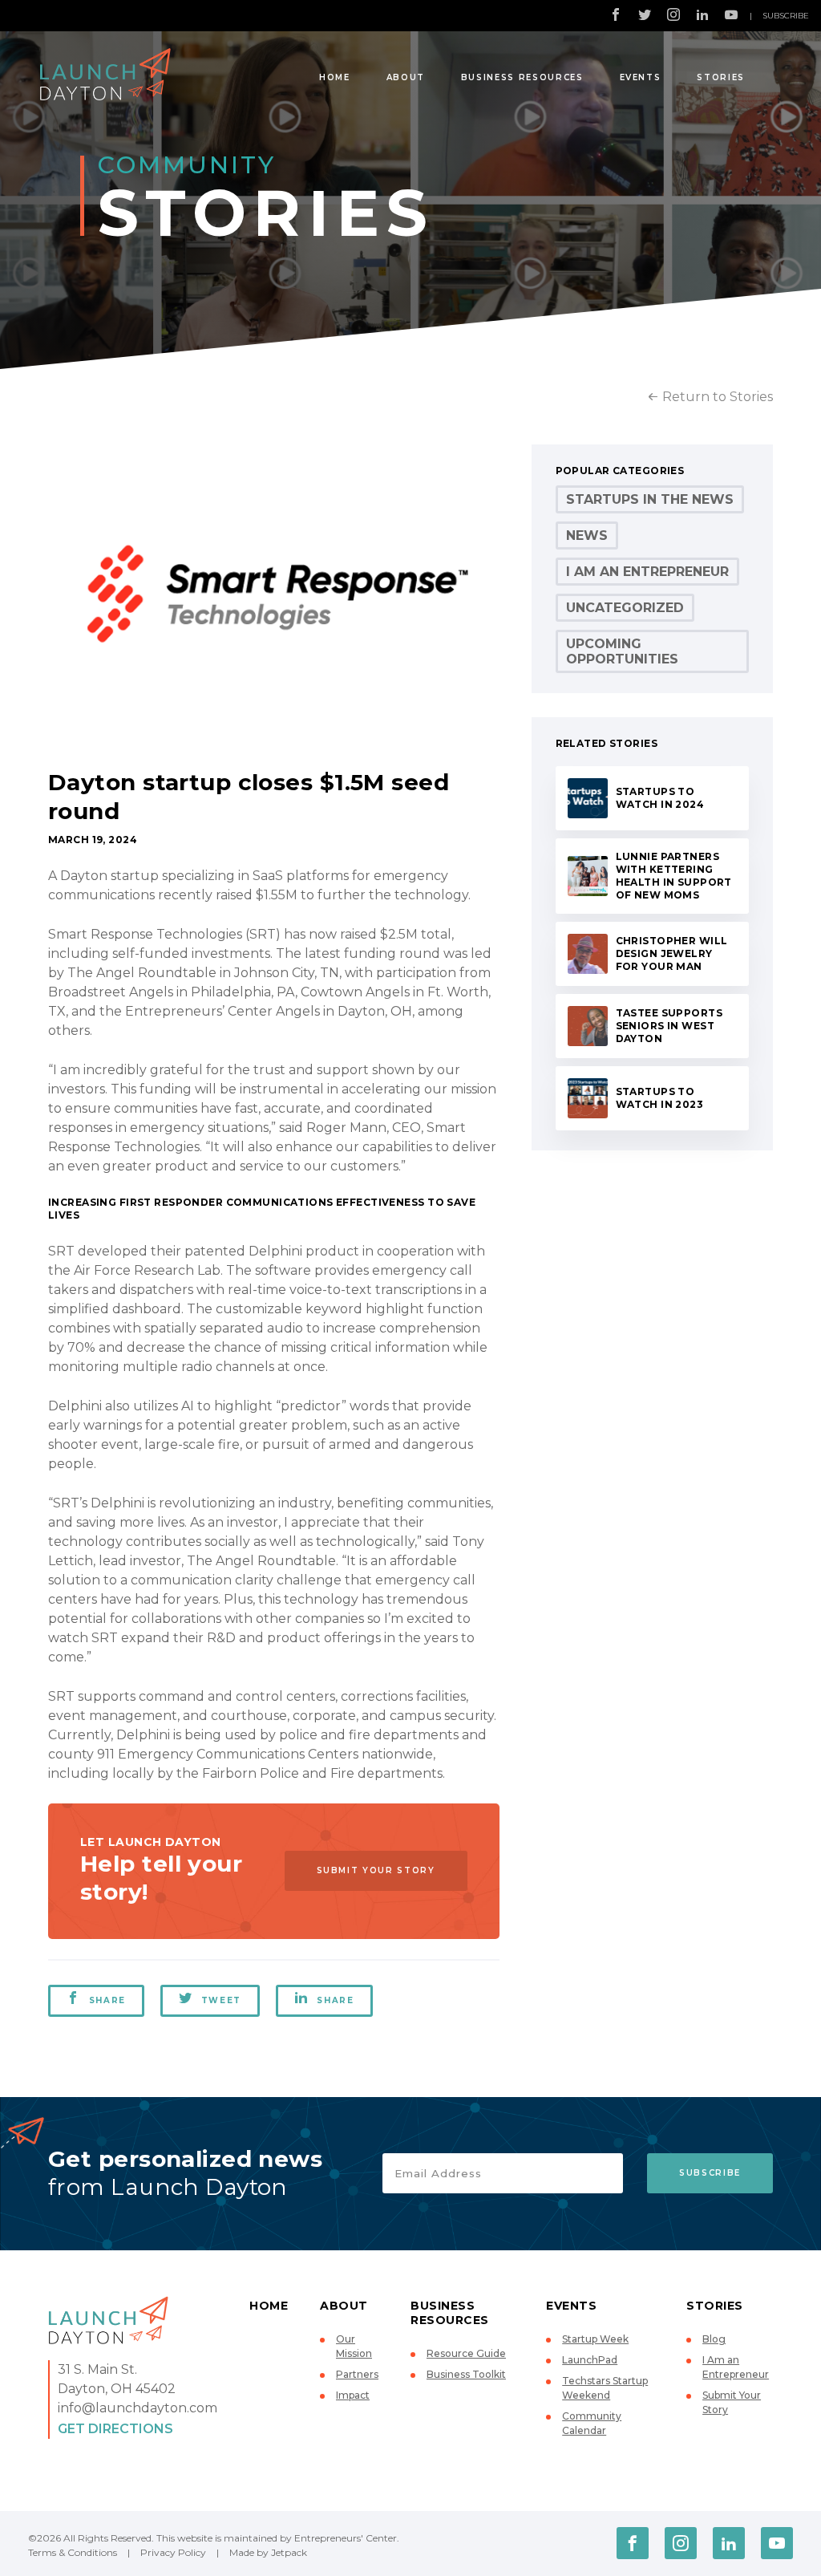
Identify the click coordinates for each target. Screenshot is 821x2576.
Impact (353, 2395)
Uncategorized (625, 608)
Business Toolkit (466, 2374)
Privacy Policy (173, 2552)
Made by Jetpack (268, 2552)
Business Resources (522, 77)
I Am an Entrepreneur (647, 572)
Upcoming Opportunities (622, 651)
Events (641, 77)
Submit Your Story (376, 1870)
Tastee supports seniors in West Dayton (669, 1026)
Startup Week (595, 2339)
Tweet (221, 2000)
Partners (357, 2374)
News (587, 535)
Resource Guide (466, 2353)
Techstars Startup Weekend (605, 2388)
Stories (721, 77)
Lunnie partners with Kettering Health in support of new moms (674, 876)
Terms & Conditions (73, 2552)
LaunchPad (590, 2360)
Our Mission (354, 2346)
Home (335, 77)
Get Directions (115, 2429)
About (406, 77)
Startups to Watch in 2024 (660, 798)
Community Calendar (592, 2423)
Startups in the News (650, 499)
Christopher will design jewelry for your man (672, 953)
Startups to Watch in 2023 (660, 1098)
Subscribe (786, 16)
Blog (714, 2339)
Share (107, 2000)
